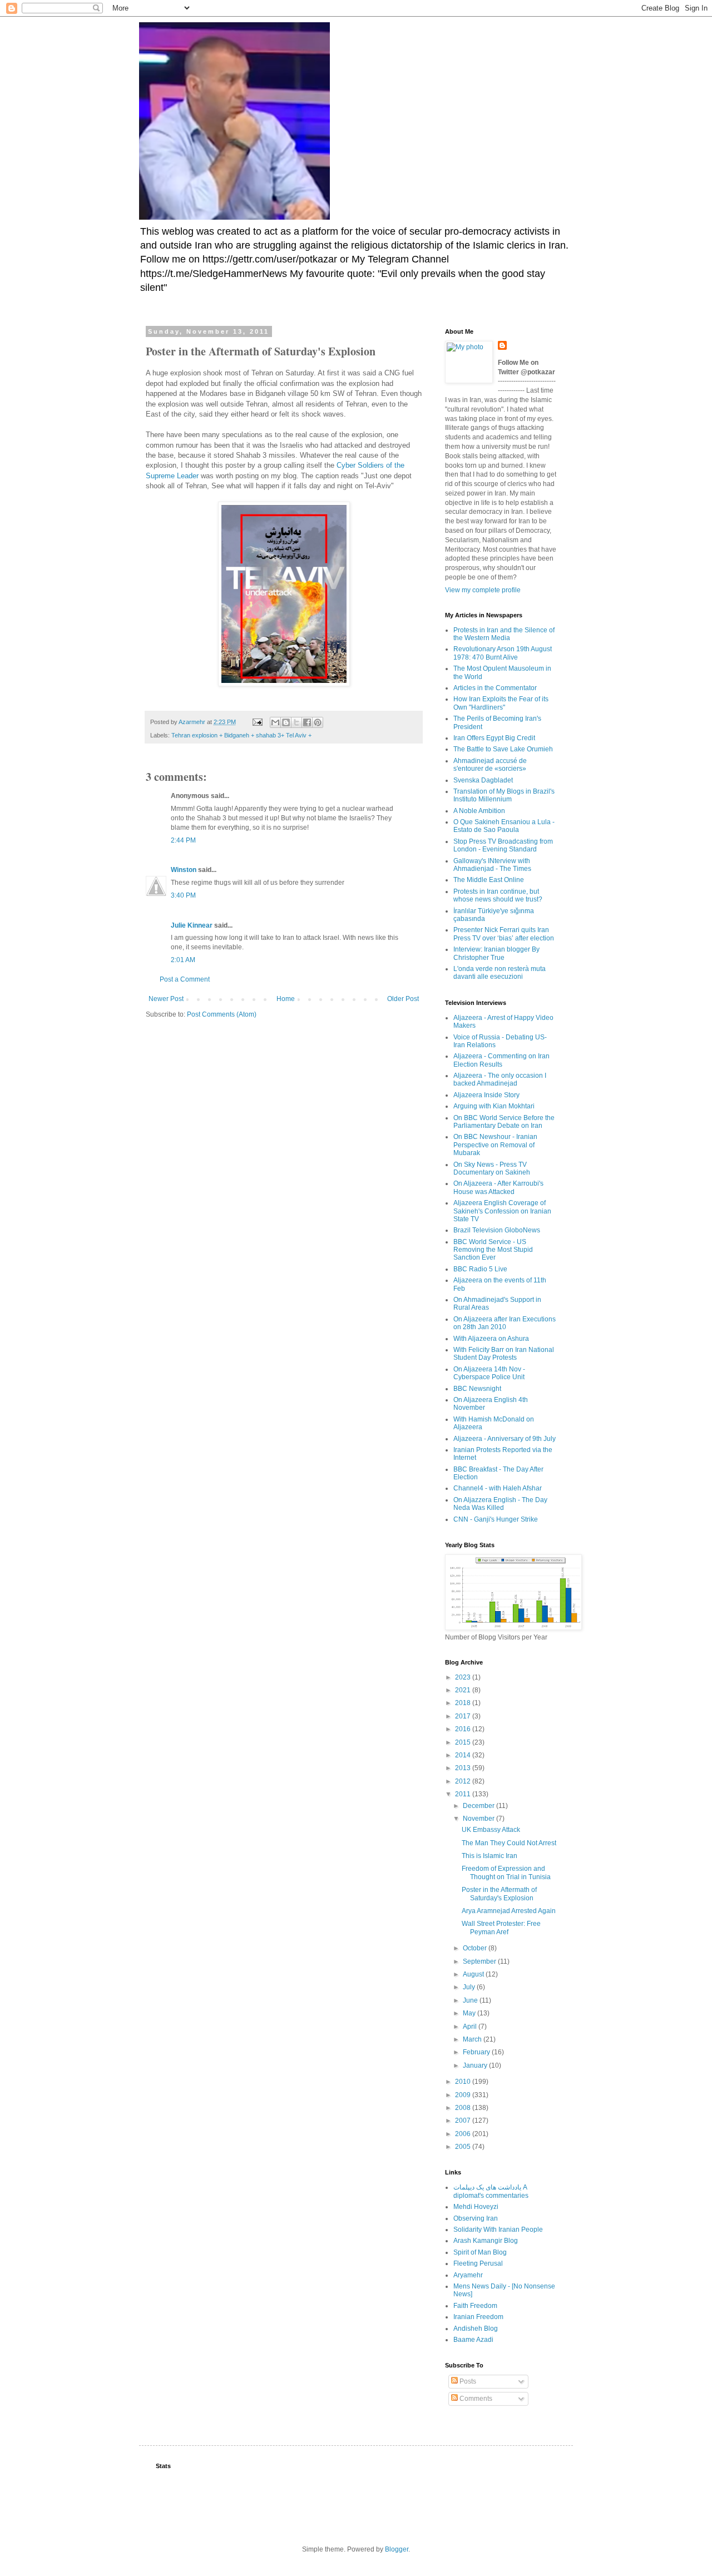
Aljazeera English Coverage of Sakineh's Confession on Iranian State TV (502, 1211)
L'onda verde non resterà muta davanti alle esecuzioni (500, 973)
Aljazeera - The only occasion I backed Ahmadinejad (500, 1079)
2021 (464, 1690)
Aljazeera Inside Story (486, 1095)
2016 (464, 1729)
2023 (464, 1677)
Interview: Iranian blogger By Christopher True (496, 953)
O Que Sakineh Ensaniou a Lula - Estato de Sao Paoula (504, 826)
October (476, 1948)
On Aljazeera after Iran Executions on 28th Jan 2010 (505, 1323)
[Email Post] (257, 722)
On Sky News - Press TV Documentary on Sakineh (492, 1168)
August (474, 1974)
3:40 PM (183, 895)
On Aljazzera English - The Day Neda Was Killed (500, 1504)
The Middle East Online (489, 880)
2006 (464, 2134)
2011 (464, 1794)
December (479, 1806)
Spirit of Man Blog (480, 2252)
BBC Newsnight (477, 1389)
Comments (475, 2399)
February (477, 2052)
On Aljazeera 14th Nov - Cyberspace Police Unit (489, 1373)
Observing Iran (476, 2218)
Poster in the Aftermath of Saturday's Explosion (499, 1894)
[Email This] (275, 722)
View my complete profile (483, 590)
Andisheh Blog (476, 2329)
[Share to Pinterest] (318, 722)
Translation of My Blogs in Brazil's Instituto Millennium (504, 795)
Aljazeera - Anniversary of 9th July (505, 1439)
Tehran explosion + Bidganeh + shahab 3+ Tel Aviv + (241, 735)
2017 (464, 1716)
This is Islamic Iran (489, 1856)
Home (286, 999)
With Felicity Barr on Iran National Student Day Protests (504, 1354)
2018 (464, 1703)
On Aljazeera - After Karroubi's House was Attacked (498, 1187)
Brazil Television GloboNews (497, 1230)
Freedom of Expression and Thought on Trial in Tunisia (506, 1872)
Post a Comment (185, 979)
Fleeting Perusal (478, 2263)
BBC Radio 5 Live (480, 1269)
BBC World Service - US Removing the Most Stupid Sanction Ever (493, 1250)
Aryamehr (468, 2275)
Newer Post (166, 999)
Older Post (403, 999)
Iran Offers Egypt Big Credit (494, 738)
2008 (464, 2108)
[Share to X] (296, 722)
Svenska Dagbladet (483, 780)
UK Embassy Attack (491, 1830)
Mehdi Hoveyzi (476, 2207)
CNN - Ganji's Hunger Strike (496, 1519)
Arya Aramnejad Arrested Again (509, 1911)
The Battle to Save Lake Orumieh (503, 749)
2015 (464, 1742)
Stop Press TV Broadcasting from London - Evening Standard (503, 845)
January (476, 2065)
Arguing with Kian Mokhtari (494, 1106)
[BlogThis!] (286, 722)
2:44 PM (183, 840)
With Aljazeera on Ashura (491, 1339)
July (470, 1987)
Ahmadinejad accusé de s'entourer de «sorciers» (490, 765)
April (471, 2027)
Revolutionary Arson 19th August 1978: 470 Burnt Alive (503, 653)
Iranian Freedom (478, 2317)
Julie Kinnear (192, 925)
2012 (464, 1781)
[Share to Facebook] (307, 722)
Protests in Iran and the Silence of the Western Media (504, 634)
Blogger (397, 2549)
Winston (184, 870)
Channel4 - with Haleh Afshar (498, 1488)
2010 (464, 2082)
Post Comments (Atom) (222, 1014)
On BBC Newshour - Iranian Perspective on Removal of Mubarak (495, 1145)
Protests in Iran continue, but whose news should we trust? (498, 895)
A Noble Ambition (479, 811)
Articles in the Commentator (495, 688)
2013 (464, 1768)
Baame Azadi (473, 2340)
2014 (464, 1755)
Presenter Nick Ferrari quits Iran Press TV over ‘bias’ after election (504, 934)
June (471, 2000)
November (479, 1819)
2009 (464, 2095)
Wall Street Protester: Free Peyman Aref (501, 1928)
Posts (467, 2381)
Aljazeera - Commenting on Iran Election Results (501, 1060)
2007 (464, 2121)
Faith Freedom (475, 2306)
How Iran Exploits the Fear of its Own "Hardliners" (501, 703)
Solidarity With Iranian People (498, 2230)
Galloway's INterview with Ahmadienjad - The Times (492, 865)
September (480, 1961)
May (470, 2013)
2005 (464, 2147)
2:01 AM (183, 960)
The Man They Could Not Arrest (509, 1843)
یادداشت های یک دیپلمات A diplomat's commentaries (491, 2191)
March (473, 2039)
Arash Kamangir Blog (486, 2241)
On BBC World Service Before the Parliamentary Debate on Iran (504, 1122)
